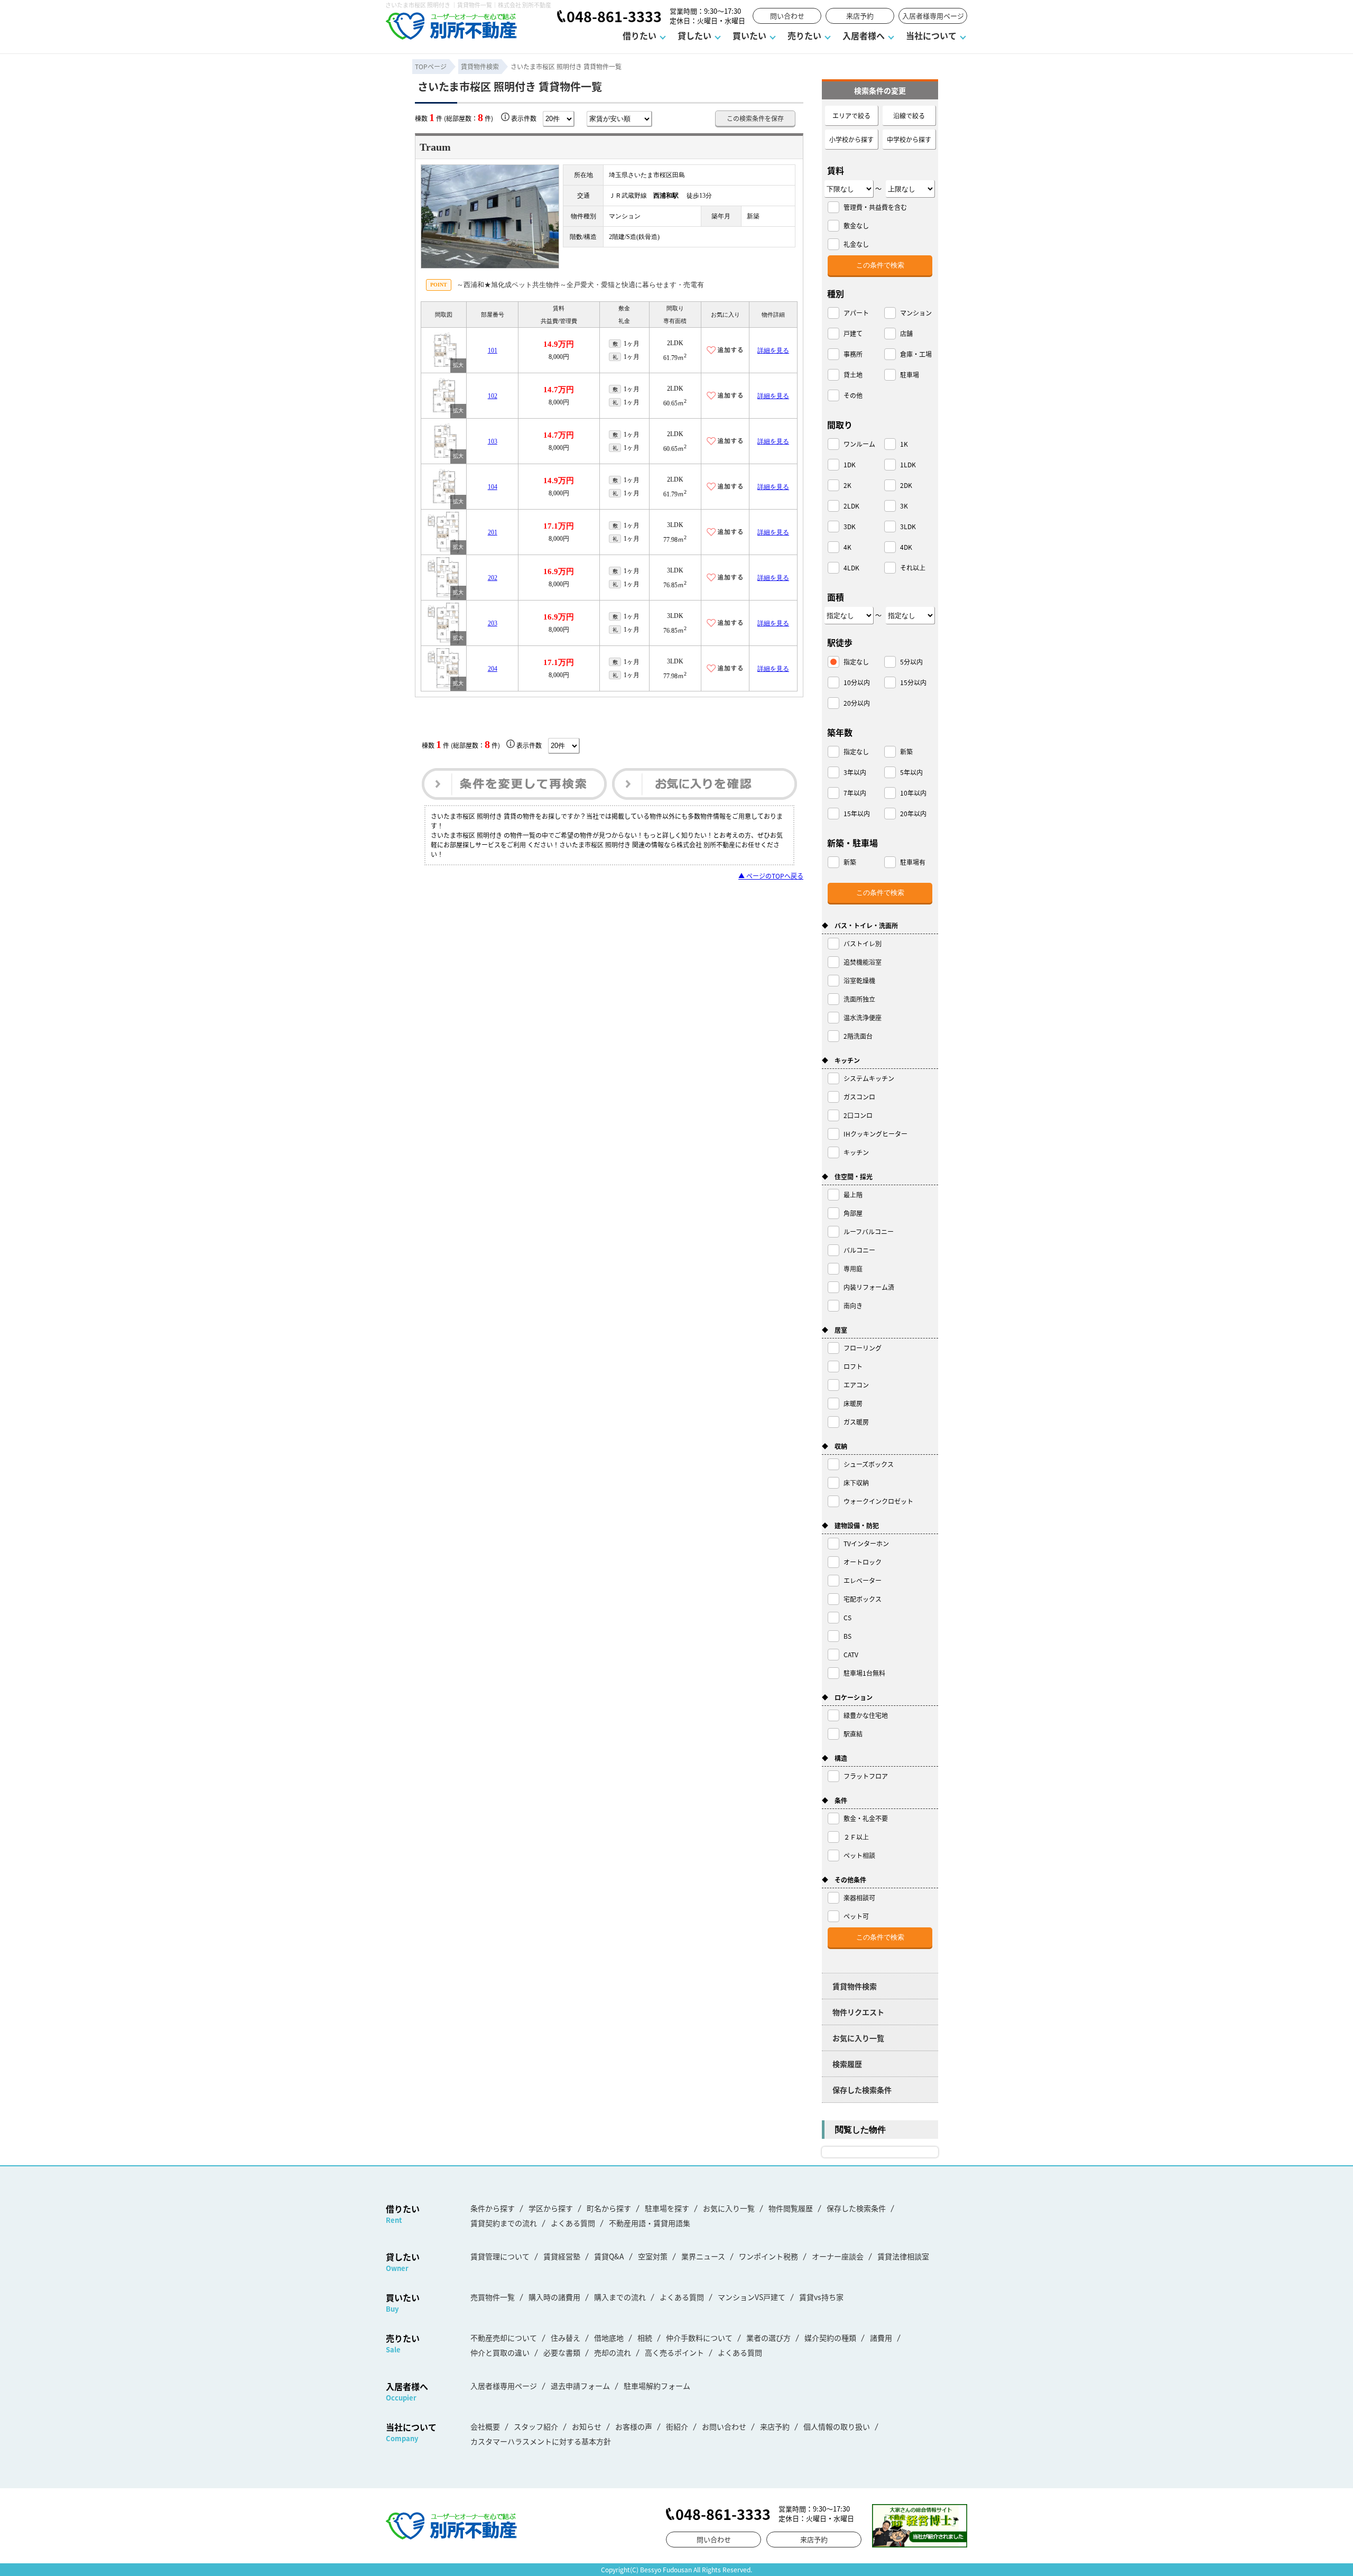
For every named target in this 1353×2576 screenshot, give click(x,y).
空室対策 (653, 2256)
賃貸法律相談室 (903, 2256)
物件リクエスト (858, 2012)
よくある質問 (573, 2223)
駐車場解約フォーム (657, 2386)
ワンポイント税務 (768, 2256)
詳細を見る (773, 350)
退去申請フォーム (580, 2386)
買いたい (749, 35)
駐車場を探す (667, 2208)
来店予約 (860, 16)
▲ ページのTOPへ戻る (771, 876)
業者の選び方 (768, 2338)
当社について (931, 35)
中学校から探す (909, 139)
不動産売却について (504, 2338)
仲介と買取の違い (500, 2352)
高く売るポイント (674, 2352)
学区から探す (551, 2208)
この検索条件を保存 (755, 118)
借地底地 (609, 2338)
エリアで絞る (851, 116)
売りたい (804, 35)
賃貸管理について (500, 2256)
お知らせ (587, 2426)
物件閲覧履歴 (791, 2208)
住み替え (566, 2338)
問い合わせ (787, 16)
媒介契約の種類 (830, 2338)
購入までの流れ (620, 2297)
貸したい (694, 35)
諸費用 (881, 2338)
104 (493, 487)
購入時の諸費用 (554, 2297)
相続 (645, 2338)
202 (493, 578)
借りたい (640, 35)
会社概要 (485, 2426)
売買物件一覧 (493, 2297)
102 (493, 396)
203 (493, 623)
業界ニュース (703, 2256)
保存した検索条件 (862, 2090)
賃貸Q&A (609, 2256)
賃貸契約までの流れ (504, 2223)
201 (493, 532)
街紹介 (677, 2426)
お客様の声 (634, 2426)
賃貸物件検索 (855, 1986)
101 (493, 350)
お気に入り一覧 (858, 2038)
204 (493, 669)
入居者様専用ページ (933, 16)
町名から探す (609, 2208)
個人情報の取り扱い (837, 2426)
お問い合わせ (724, 2426)
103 (493, 441)
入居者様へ (864, 35)
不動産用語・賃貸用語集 (650, 2223)
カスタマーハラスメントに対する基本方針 (541, 2441)
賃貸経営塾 (562, 2256)
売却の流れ (613, 2352)
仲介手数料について (699, 2338)
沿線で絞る (909, 116)
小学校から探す (851, 139)
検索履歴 (847, 2064)
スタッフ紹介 (536, 2426)
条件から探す (493, 2208)
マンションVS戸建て (752, 2297)
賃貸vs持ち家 (821, 2297)
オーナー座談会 (838, 2256)
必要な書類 (562, 2352)
